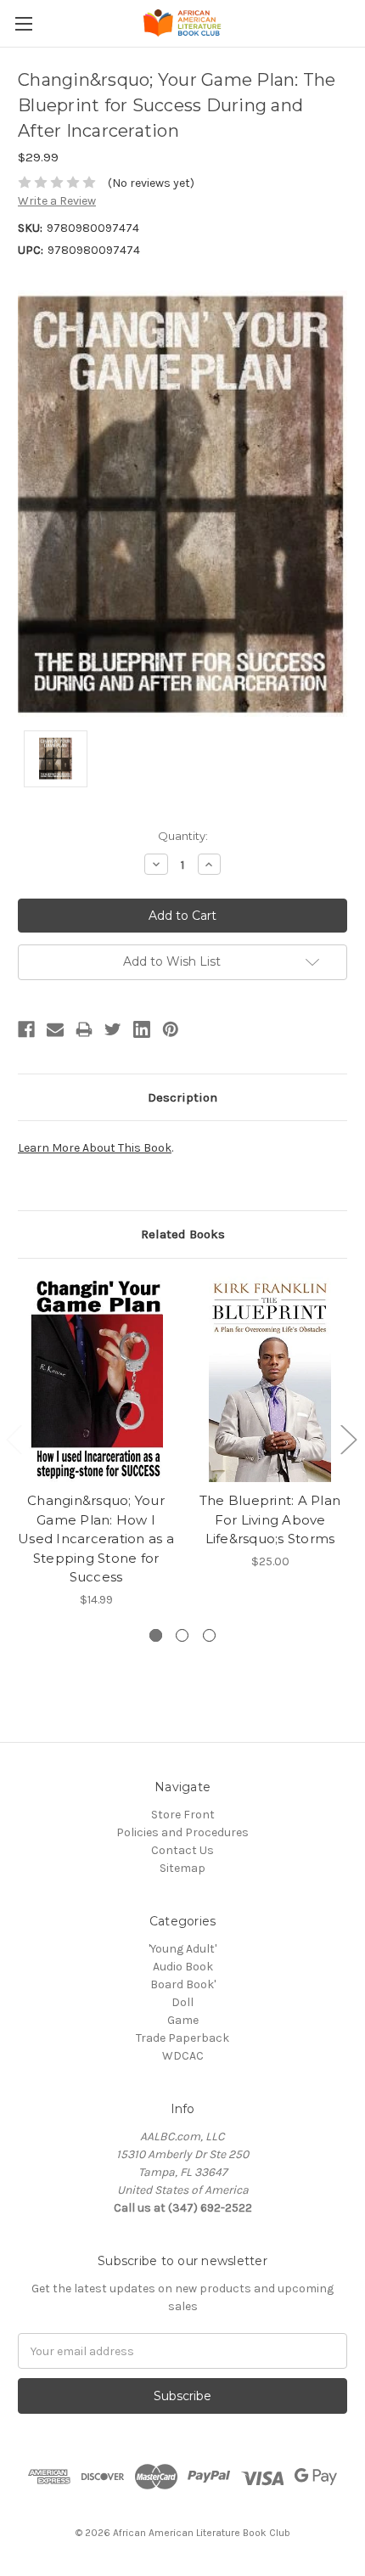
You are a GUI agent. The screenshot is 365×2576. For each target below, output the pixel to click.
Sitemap (182, 1868)
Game (183, 2020)
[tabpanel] (96, 1443)
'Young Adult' (182, 1949)
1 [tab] (156, 1635)
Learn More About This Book (95, 1148)
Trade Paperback (182, 2038)
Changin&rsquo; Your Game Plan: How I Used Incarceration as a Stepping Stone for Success (96, 1539)
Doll (182, 2002)
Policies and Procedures (182, 1832)
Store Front (183, 1815)
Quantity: (183, 836)
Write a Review (57, 201)
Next (348, 1439)
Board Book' (183, 1984)
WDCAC (183, 2056)
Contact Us (182, 1850)
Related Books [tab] (183, 1234)
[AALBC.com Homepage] (182, 23)
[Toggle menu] (23, 23)
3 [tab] (209, 1635)
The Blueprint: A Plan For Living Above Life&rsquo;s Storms (270, 1519)
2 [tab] (182, 1635)
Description (182, 1097)
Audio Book (183, 1967)
